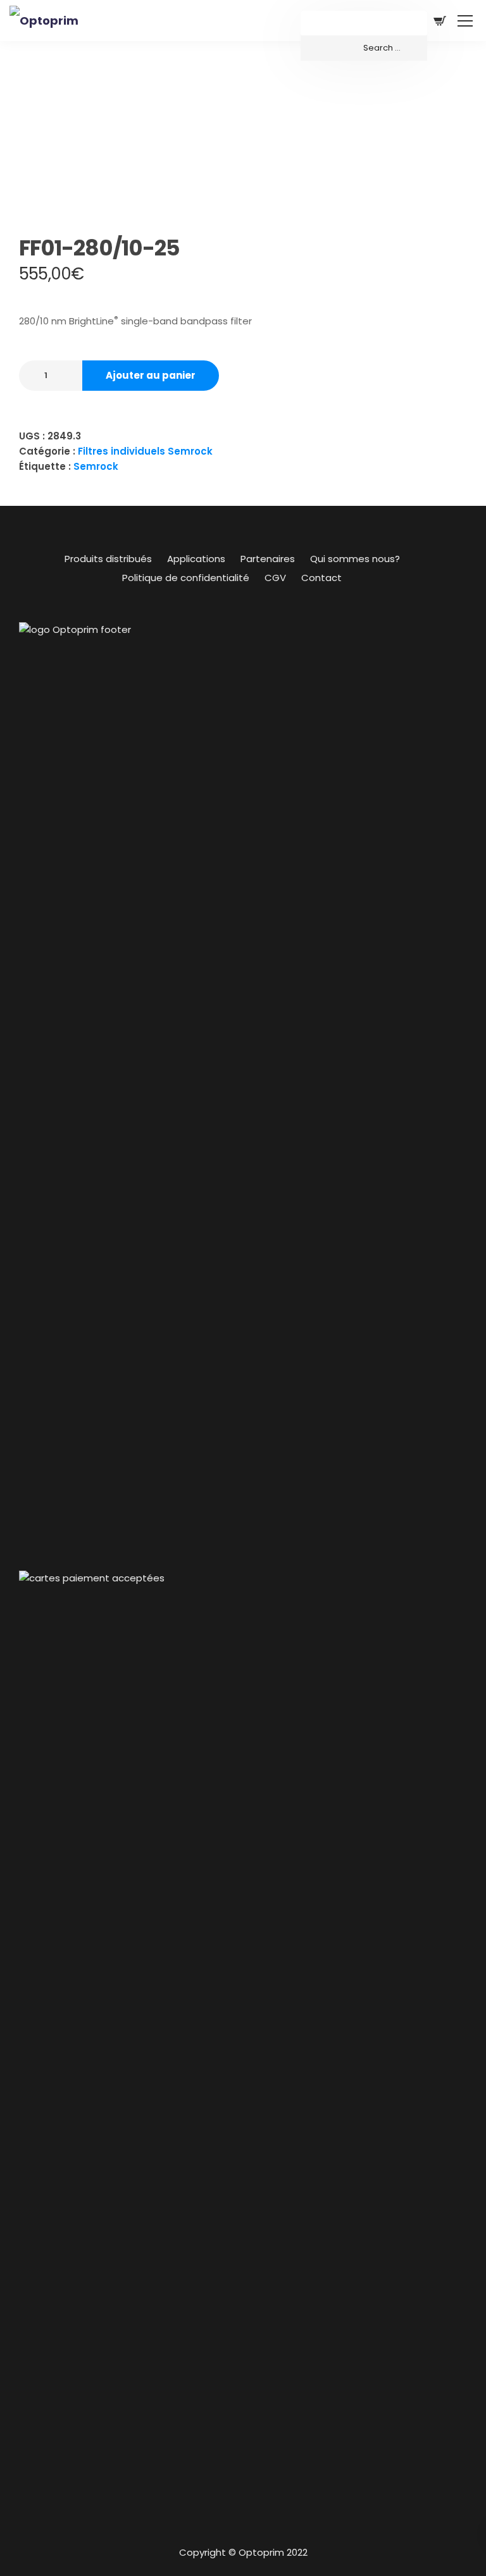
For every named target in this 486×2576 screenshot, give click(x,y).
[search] (364, 48)
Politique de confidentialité (186, 578)
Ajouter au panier (151, 375)
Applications (196, 559)
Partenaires (268, 559)
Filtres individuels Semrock (145, 451)
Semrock (96, 466)
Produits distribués (108, 559)
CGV (275, 578)
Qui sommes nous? (355, 559)
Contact (321, 578)
